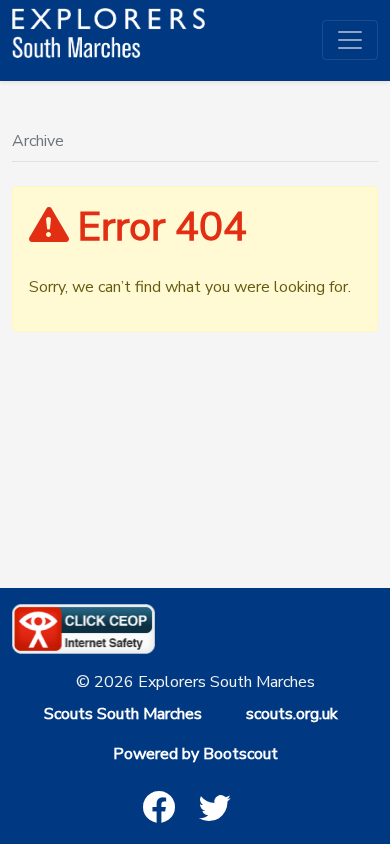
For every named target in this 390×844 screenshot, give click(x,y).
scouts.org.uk (292, 714)
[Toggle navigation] (350, 40)
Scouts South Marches (123, 714)
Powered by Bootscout (195, 754)
